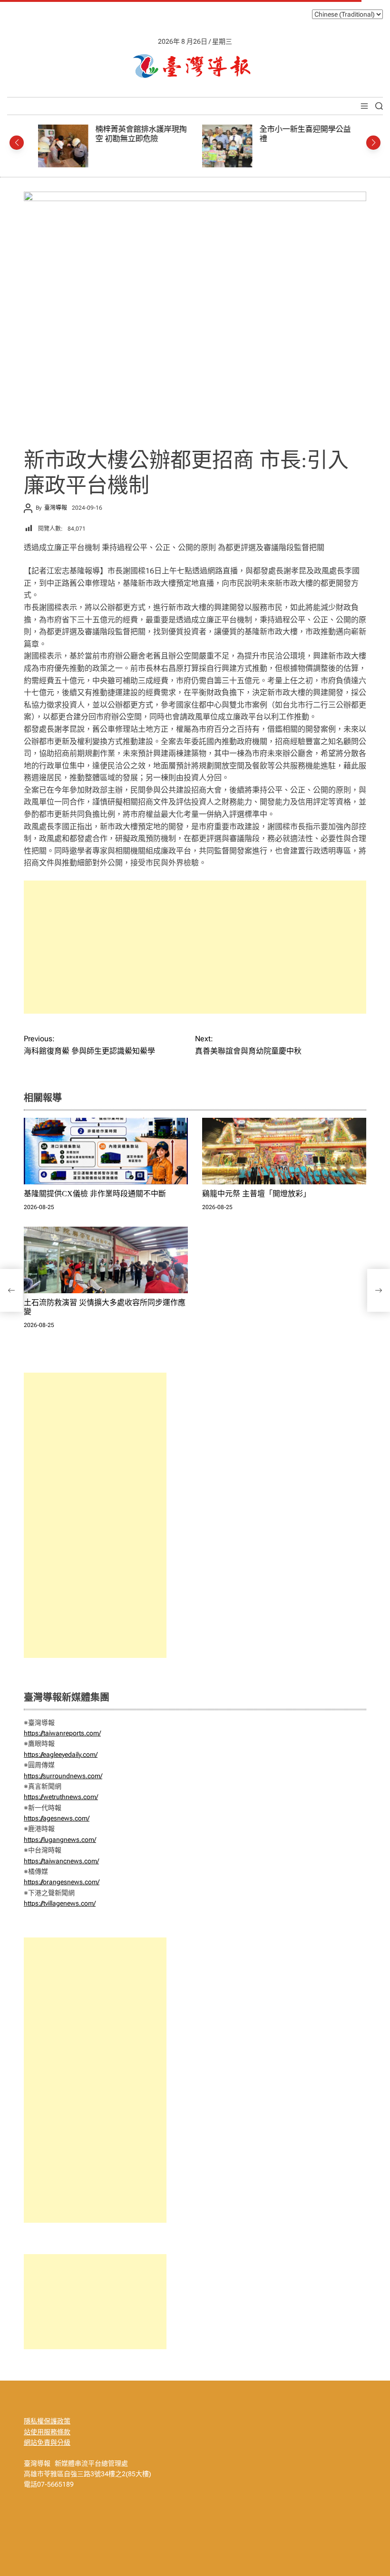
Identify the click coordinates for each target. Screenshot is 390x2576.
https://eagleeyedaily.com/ (61, 1754)
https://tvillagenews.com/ (60, 1903)
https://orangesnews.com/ (62, 1882)
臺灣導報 (56, 508)
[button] (17, 143)
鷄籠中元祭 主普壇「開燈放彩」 (256, 1194)
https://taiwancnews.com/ (61, 1861)
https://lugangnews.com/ (60, 1840)
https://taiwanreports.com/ (62, 1733)
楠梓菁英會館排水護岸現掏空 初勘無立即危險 (141, 134)
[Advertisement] (195, 947)
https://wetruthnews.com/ (61, 1797)
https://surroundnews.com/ (63, 1776)
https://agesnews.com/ (57, 1818)
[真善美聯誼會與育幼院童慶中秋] (379, 1290)
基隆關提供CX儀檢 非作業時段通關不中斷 (95, 1194)
